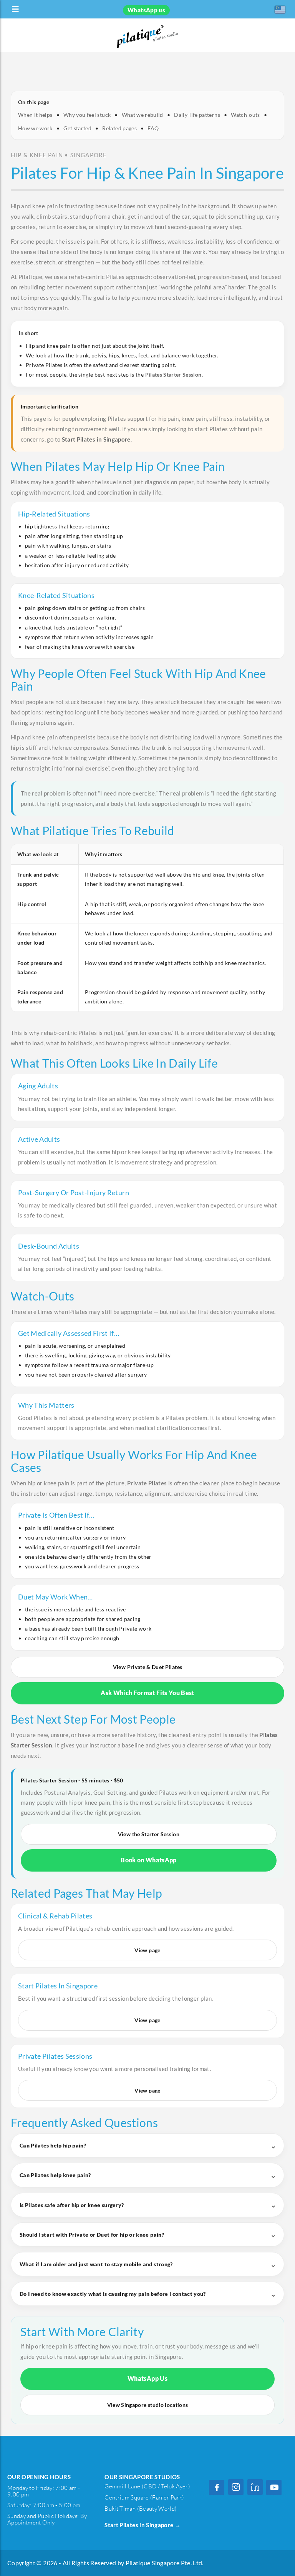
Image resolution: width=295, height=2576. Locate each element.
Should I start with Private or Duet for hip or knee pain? (92, 2235)
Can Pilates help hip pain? (53, 2145)
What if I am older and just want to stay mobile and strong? (96, 2264)
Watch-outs (245, 115)
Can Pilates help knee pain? (55, 2175)
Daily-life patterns (197, 115)
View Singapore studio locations (148, 2405)
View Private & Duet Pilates (147, 1667)
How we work (35, 128)
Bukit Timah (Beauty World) (141, 2509)
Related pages (119, 128)
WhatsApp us (146, 10)
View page (147, 1950)
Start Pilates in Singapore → (143, 2525)
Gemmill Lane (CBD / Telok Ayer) (147, 2486)
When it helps (35, 115)
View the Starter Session (149, 1834)
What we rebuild (143, 115)
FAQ (153, 128)
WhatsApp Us (147, 2378)
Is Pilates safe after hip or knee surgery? (72, 2205)
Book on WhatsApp (149, 1860)
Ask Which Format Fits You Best (147, 1693)
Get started (77, 128)
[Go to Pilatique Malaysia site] (280, 9)
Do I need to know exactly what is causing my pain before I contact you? (113, 2294)
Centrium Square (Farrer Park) (144, 2497)
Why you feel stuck (87, 115)
